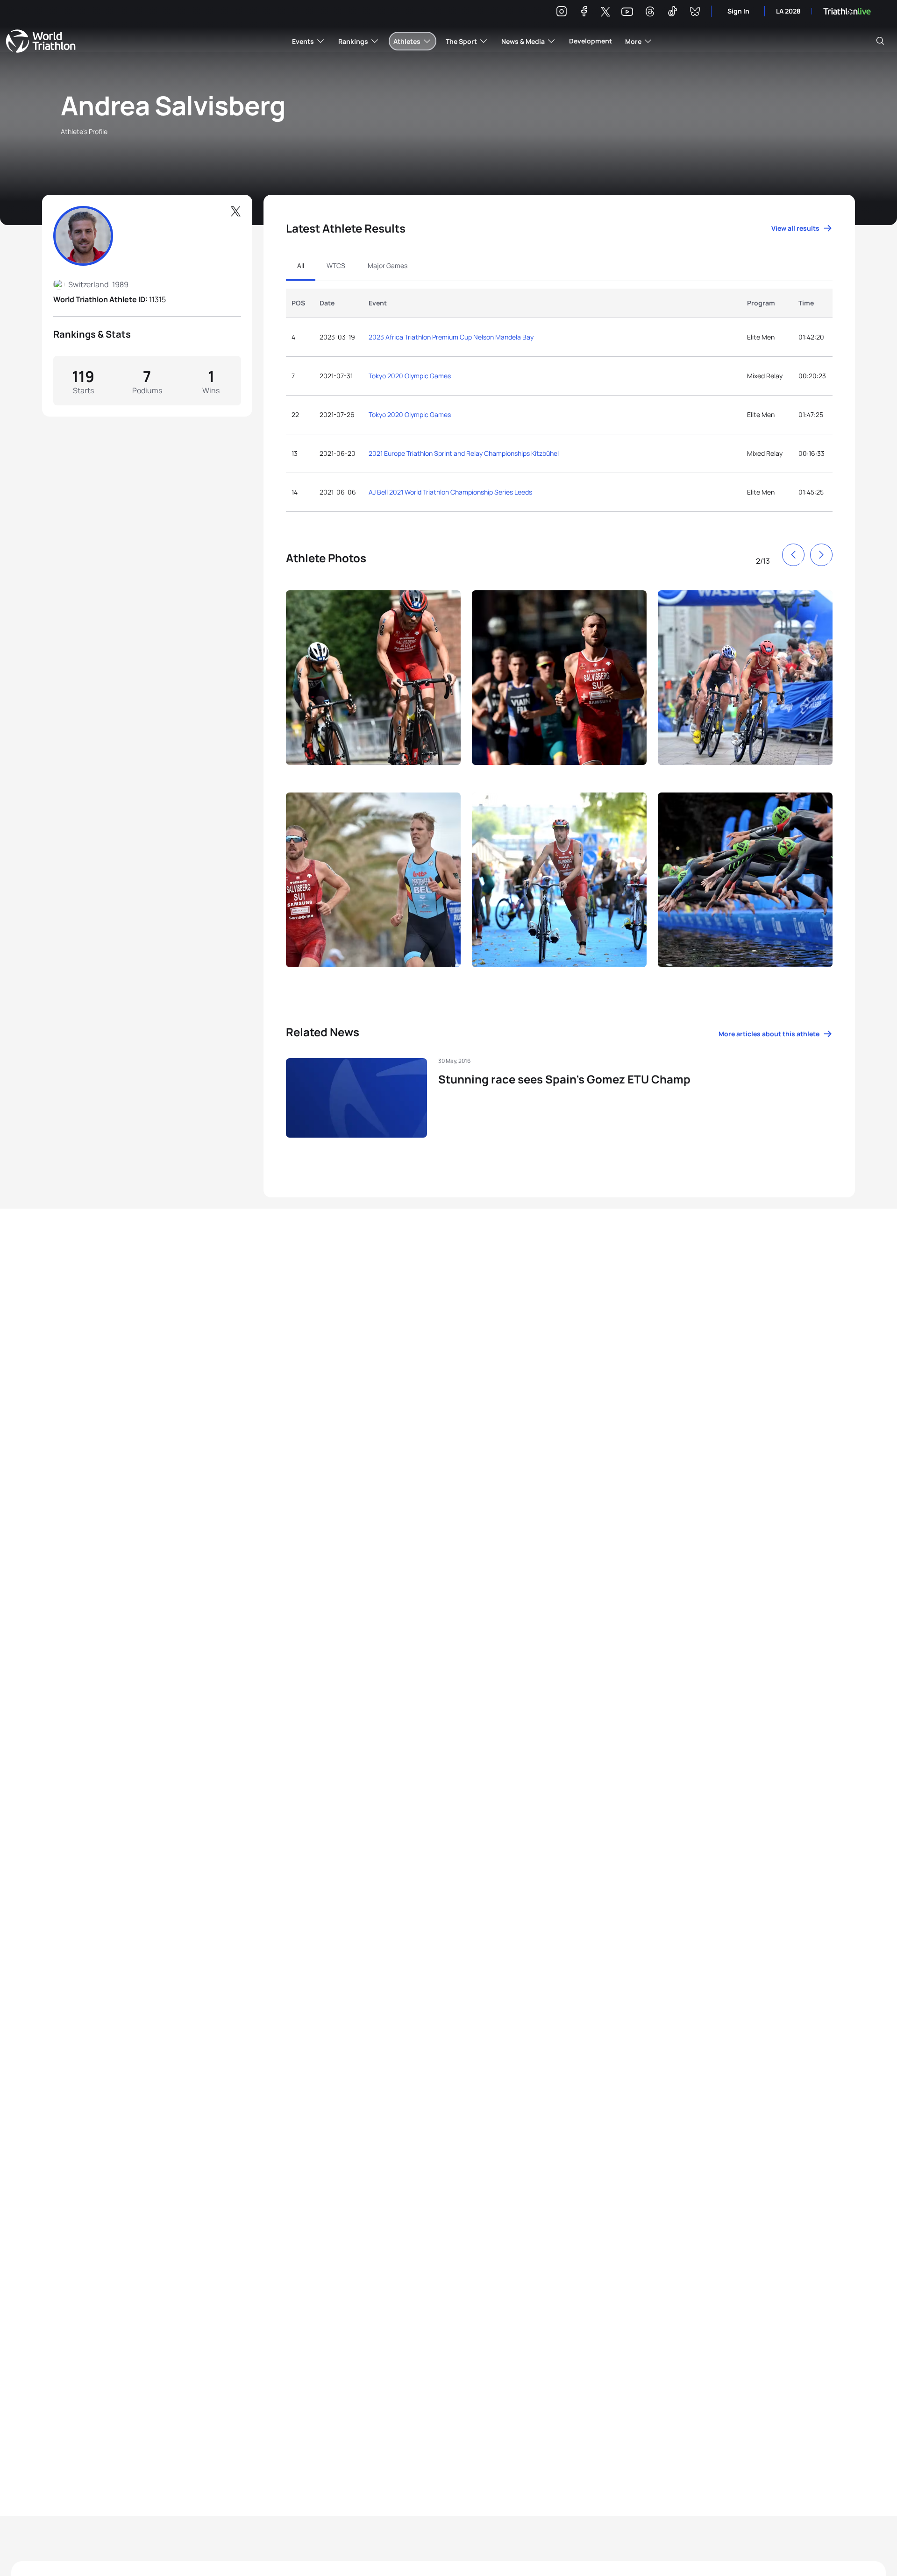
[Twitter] (605, 12)
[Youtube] (627, 12)
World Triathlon (41, 41)
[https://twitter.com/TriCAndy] (235, 212)
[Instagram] (562, 13)
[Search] (880, 41)
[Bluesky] (695, 13)
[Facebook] (584, 13)
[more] (373, 686)
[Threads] (650, 13)
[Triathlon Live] (847, 11)
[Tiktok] (672, 13)
